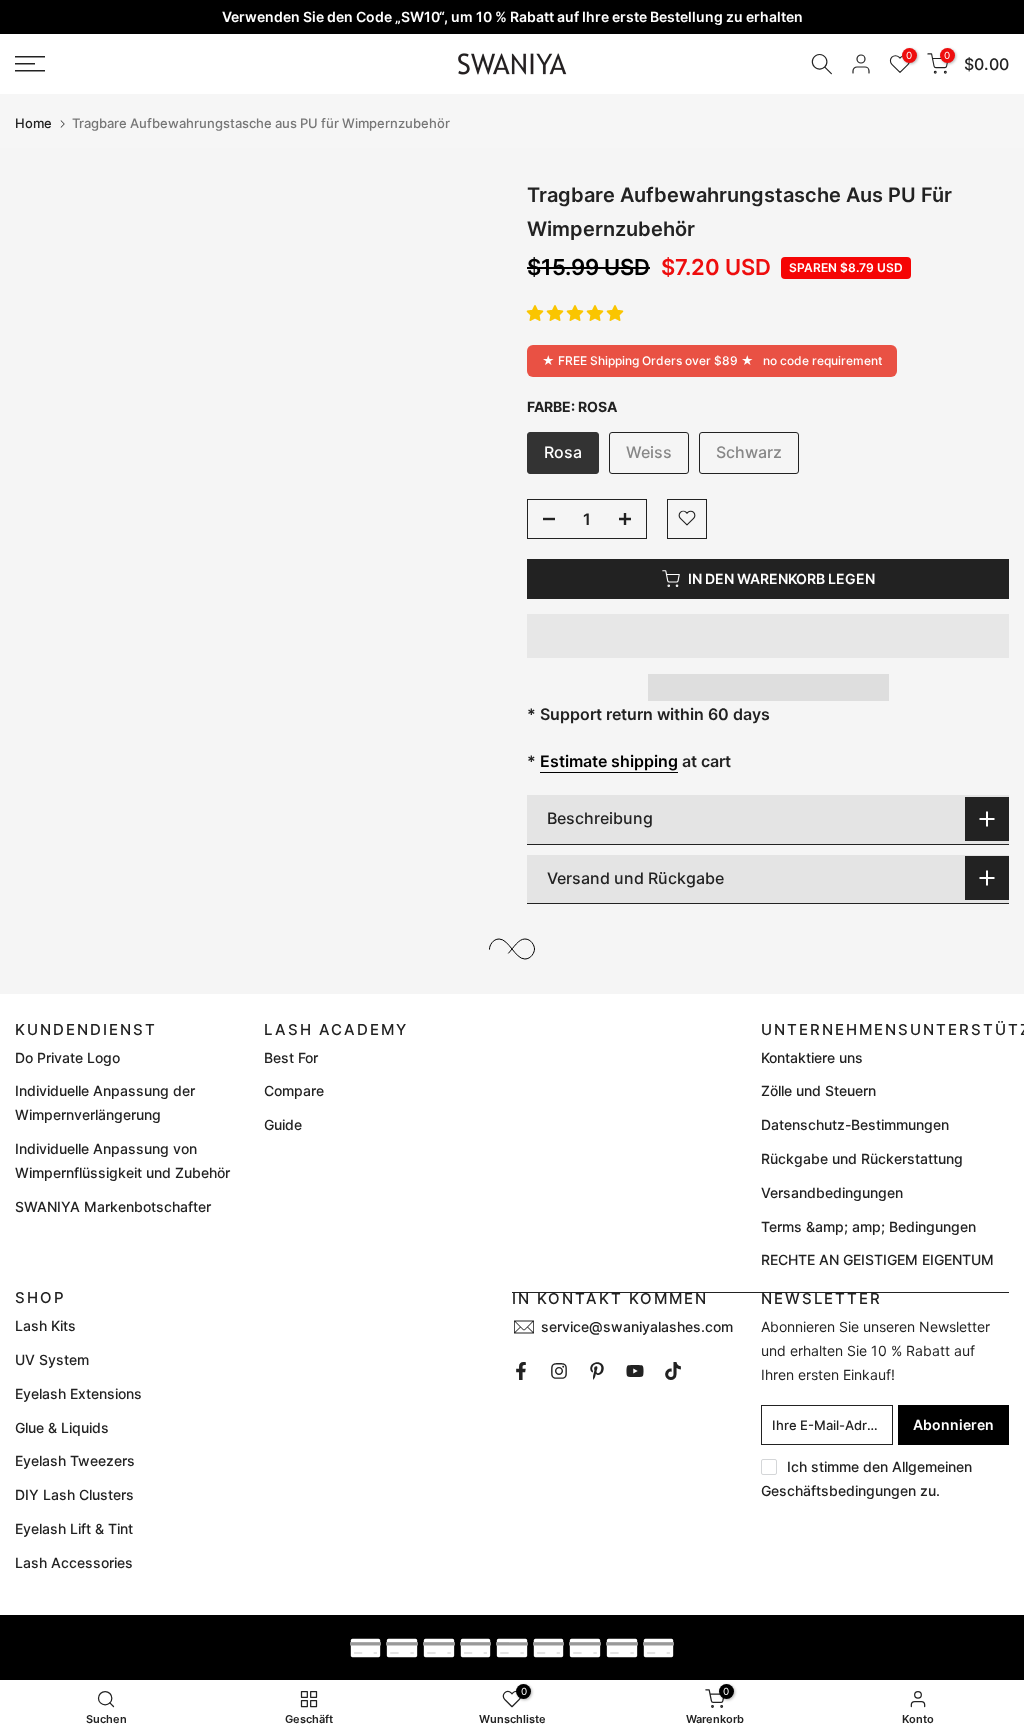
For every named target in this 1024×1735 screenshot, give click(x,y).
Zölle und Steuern (818, 1090)
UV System (52, 1359)
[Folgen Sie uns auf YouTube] (635, 1371)
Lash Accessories (74, 1562)
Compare (294, 1090)
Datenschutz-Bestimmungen (855, 1124)
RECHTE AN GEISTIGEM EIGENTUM (877, 1259)
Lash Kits (45, 1325)
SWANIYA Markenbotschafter (113, 1206)
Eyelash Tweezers (75, 1460)
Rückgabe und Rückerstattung (862, 1158)
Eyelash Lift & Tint (74, 1528)
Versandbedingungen (832, 1192)
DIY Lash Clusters (74, 1494)
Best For (291, 1057)
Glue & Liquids (62, 1427)
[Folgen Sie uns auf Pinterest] (597, 1371)
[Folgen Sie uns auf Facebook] (521, 1371)
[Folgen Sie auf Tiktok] (673, 1371)
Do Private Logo (67, 1057)
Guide (283, 1124)
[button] (575, 313)
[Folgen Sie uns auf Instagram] (559, 1371)
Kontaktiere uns (812, 1057)
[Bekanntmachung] (512, 17)
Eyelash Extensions (78, 1393)
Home (33, 123)
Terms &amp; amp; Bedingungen (868, 1226)
